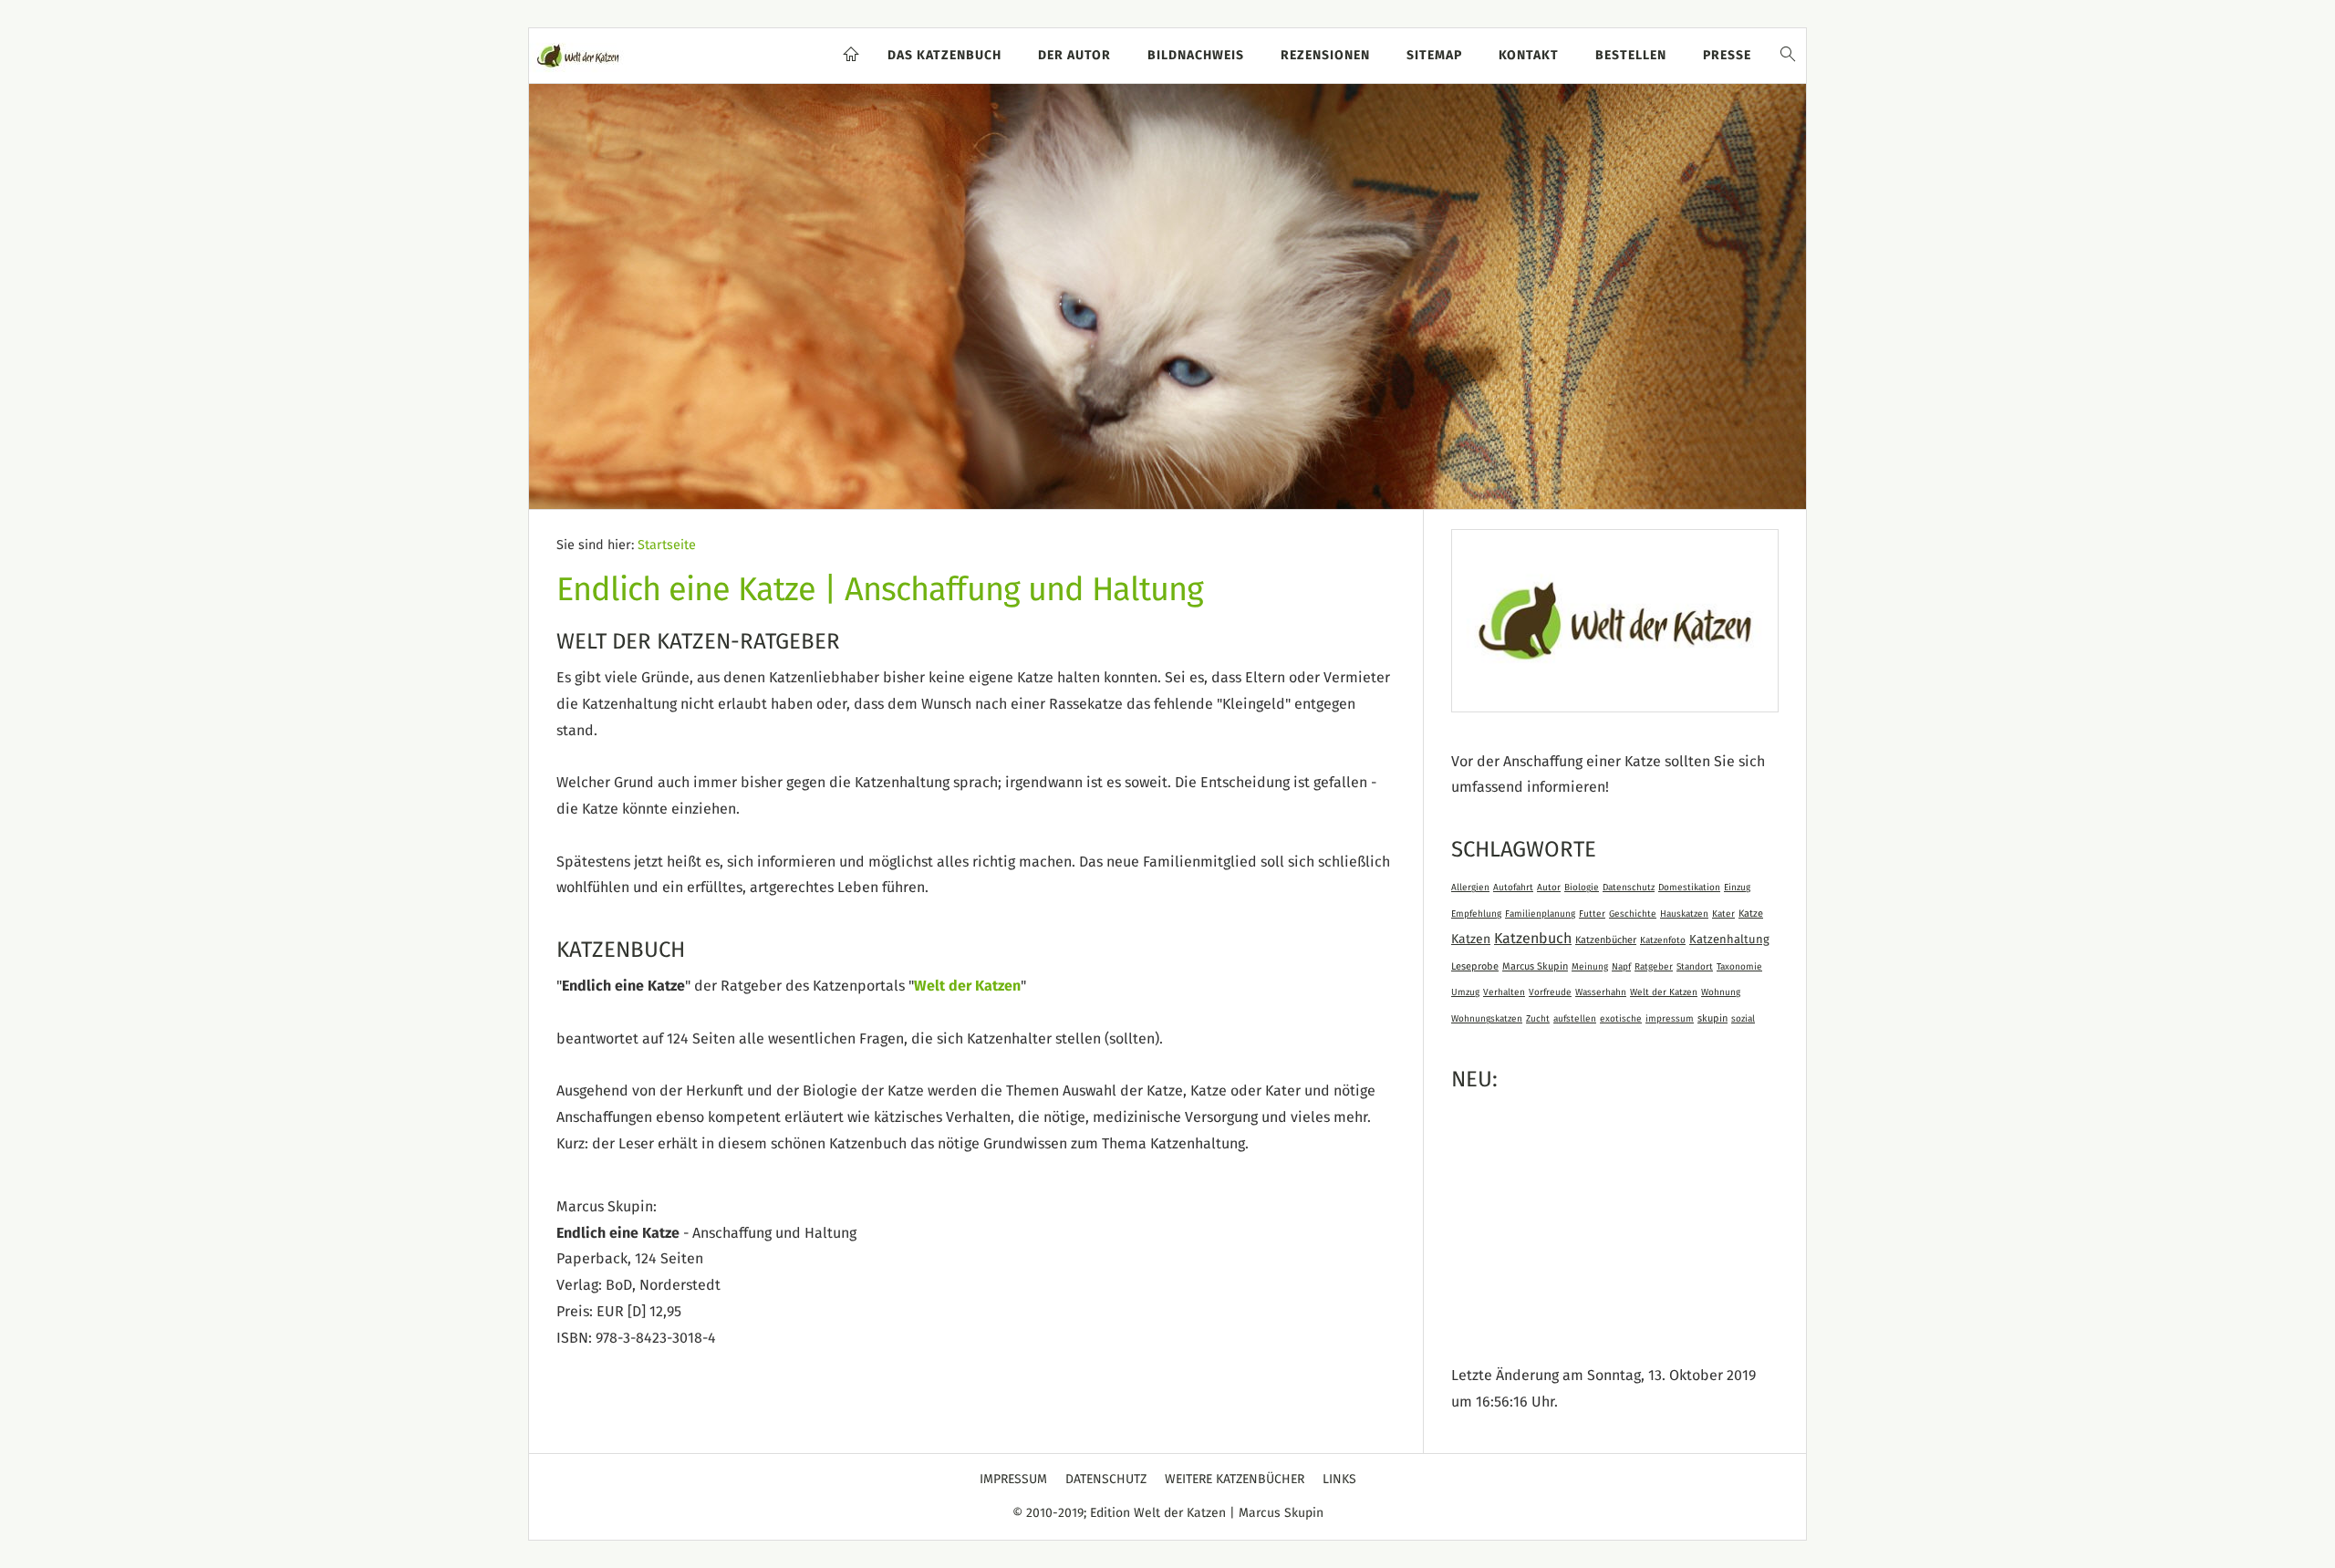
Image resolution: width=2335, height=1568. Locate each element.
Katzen (1471, 940)
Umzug (1465, 992)
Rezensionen (1325, 56)
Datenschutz (1629, 888)
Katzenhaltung (1729, 940)
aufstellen (1575, 1019)
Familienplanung (1540, 914)
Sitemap (1434, 56)
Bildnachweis (1196, 56)
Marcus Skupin (1535, 966)
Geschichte (1633, 914)
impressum (1670, 1019)
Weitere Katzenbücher (1235, 1480)
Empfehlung (1476, 914)
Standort (1695, 967)
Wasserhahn (1601, 992)
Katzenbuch (1533, 939)
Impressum (1013, 1480)
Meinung (1590, 967)
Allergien (1470, 888)
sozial (1743, 1019)
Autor (1549, 888)
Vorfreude (1550, 992)
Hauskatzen (1684, 914)
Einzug (1737, 888)
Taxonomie (1739, 967)
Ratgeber (1654, 967)
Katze (1751, 914)
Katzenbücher (1606, 940)
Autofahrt (1513, 888)
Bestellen (1631, 56)
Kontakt (1529, 56)
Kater (1723, 914)
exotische (1621, 1019)
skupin (1712, 1018)
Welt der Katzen (967, 986)
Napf (1621, 967)
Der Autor (1074, 56)
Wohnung (1721, 992)
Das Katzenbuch (944, 56)
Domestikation (1689, 888)
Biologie (1582, 888)
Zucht (1538, 1019)
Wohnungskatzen (1487, 1019)
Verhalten (1504, 992)
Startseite (667, 545)
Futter (1592, 914)
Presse (1727, 56)
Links (1339, 1480)
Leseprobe (1475, 966)
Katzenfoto (1663, 940)
